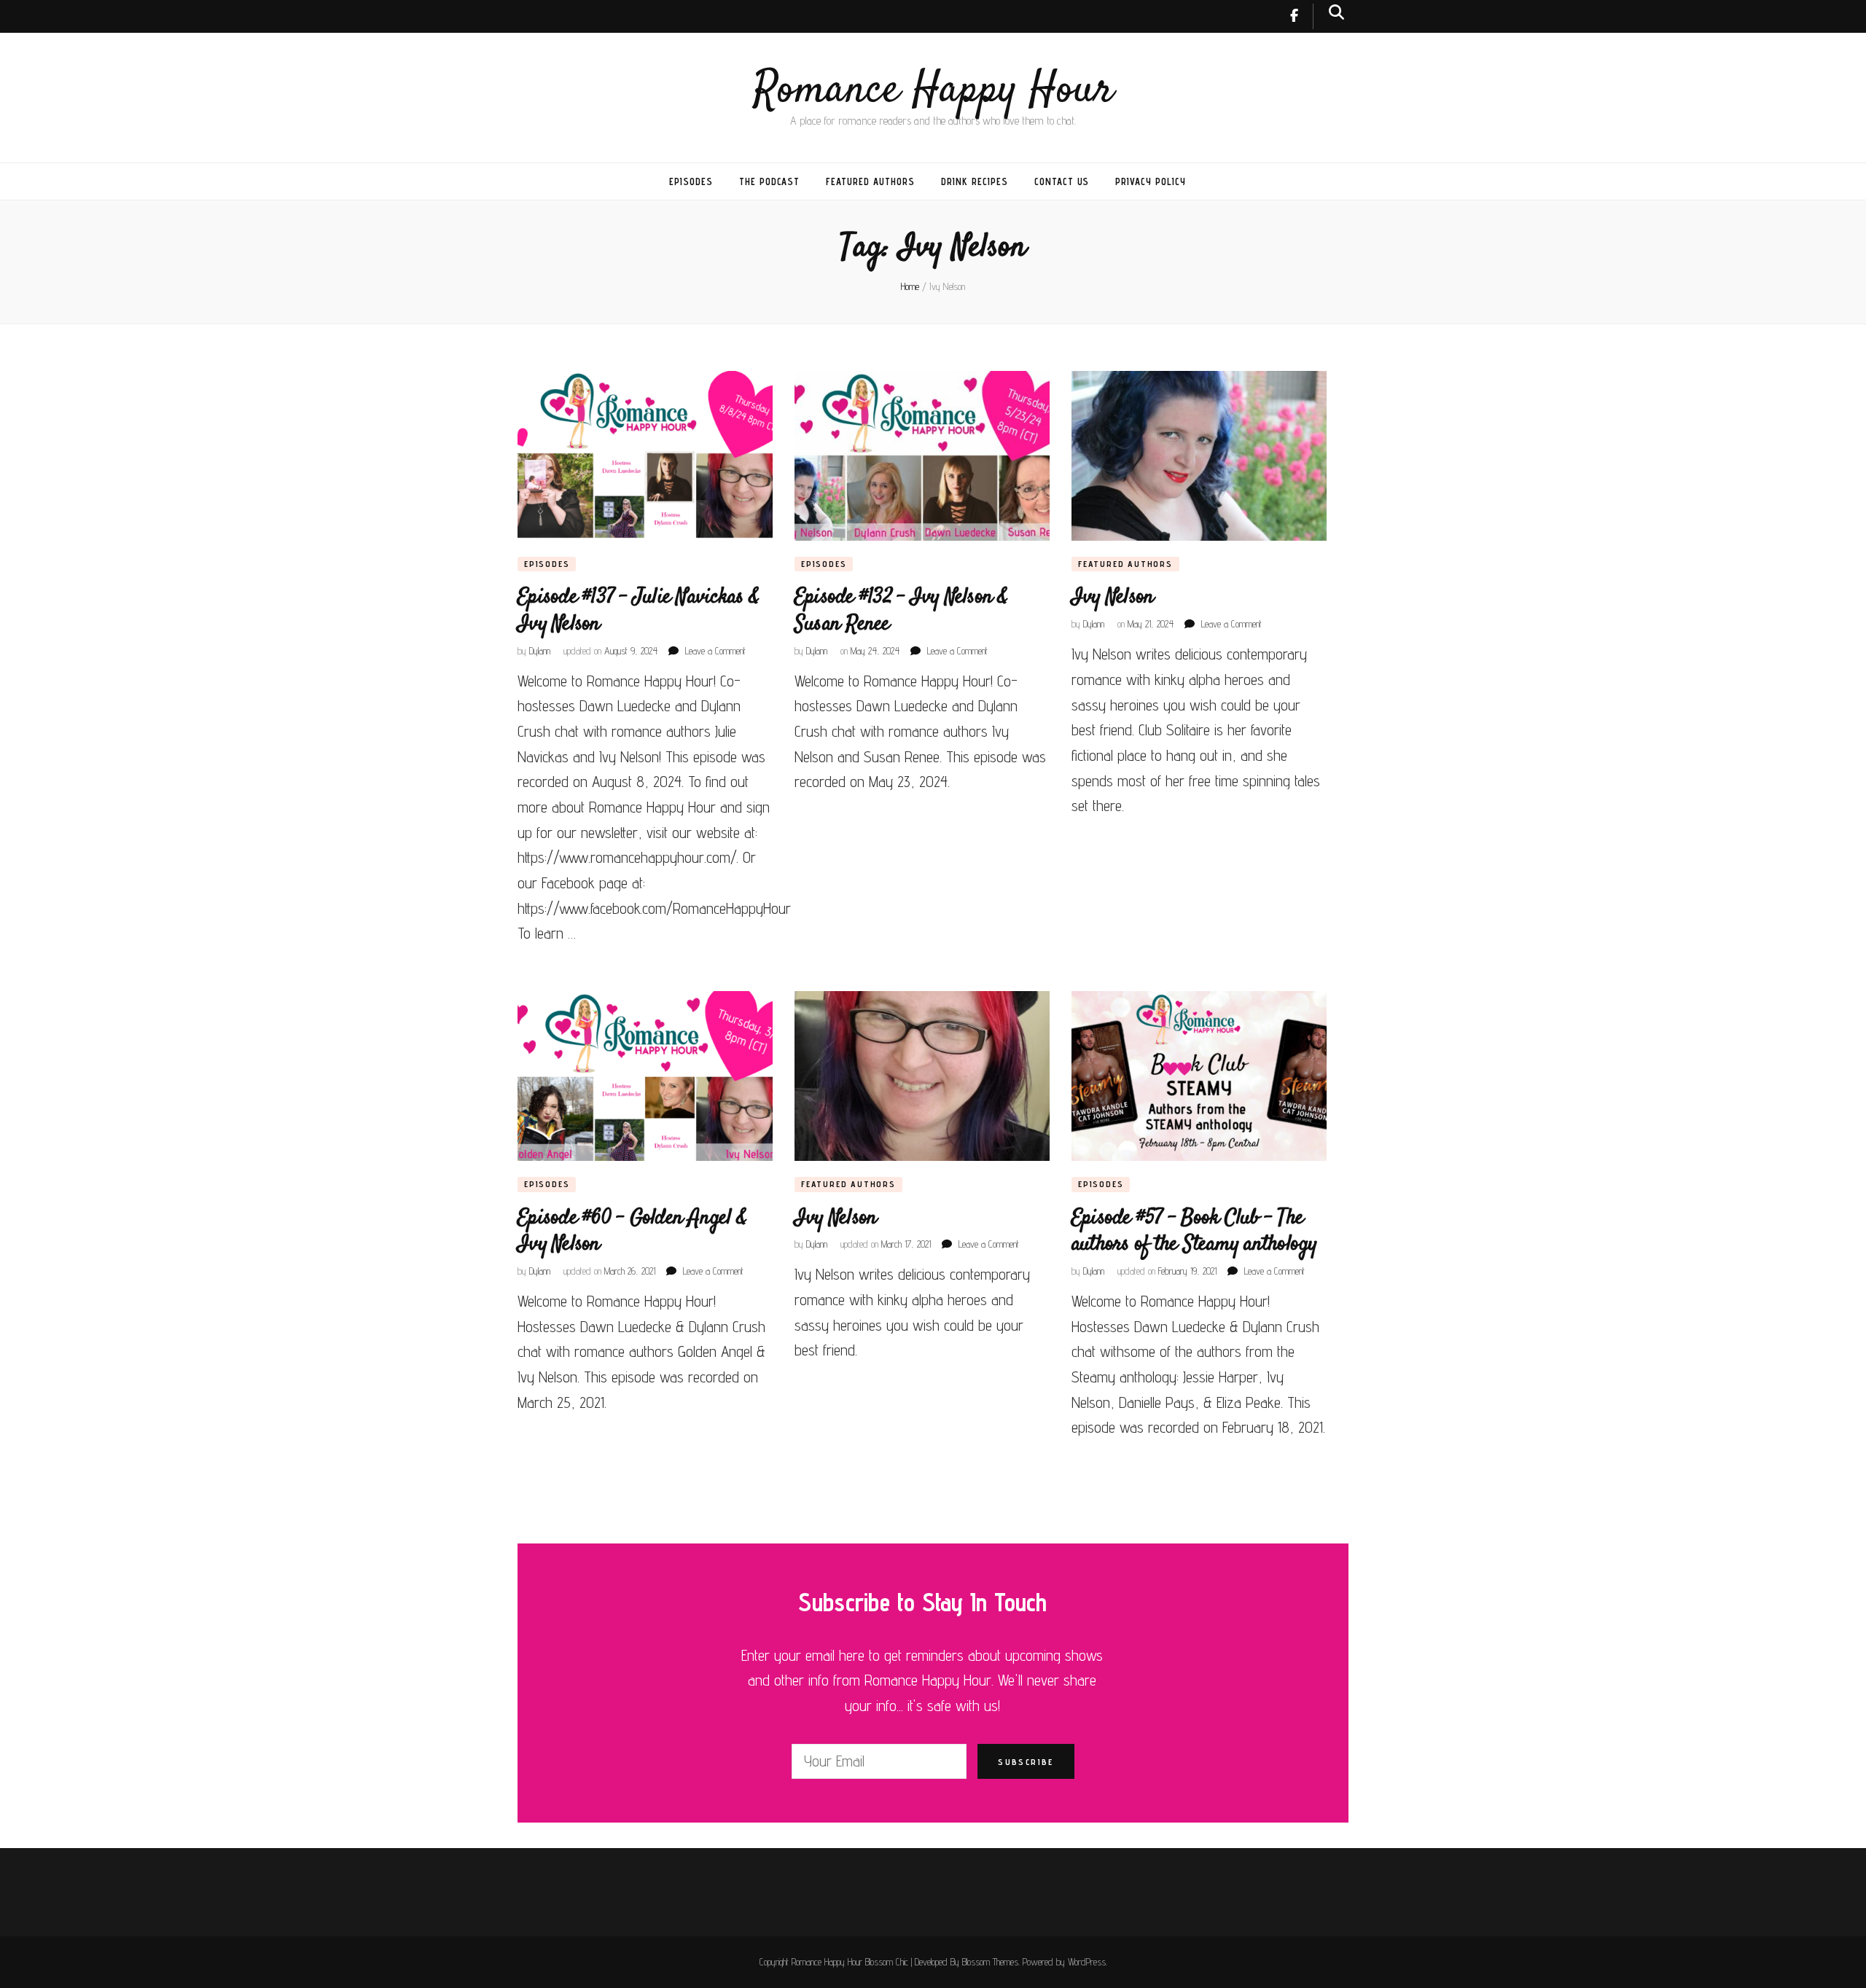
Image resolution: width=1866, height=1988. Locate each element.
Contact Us (1062, 181)
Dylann (540, 651)
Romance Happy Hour (933, 91)
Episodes (691, 181)
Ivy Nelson (1113, 597)
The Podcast (770, 181)
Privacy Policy (1151, 181)
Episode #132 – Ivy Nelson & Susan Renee (901, 610)
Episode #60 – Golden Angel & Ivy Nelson (632, 1231)
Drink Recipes (975, 181)
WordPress (1087, 1962)
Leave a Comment (715, 651)
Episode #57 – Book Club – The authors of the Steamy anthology (1194, 1231)
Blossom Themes (990, 1962)
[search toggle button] (1336, 12)
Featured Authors (870, 181)
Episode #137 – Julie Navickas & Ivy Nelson (638, 610)
